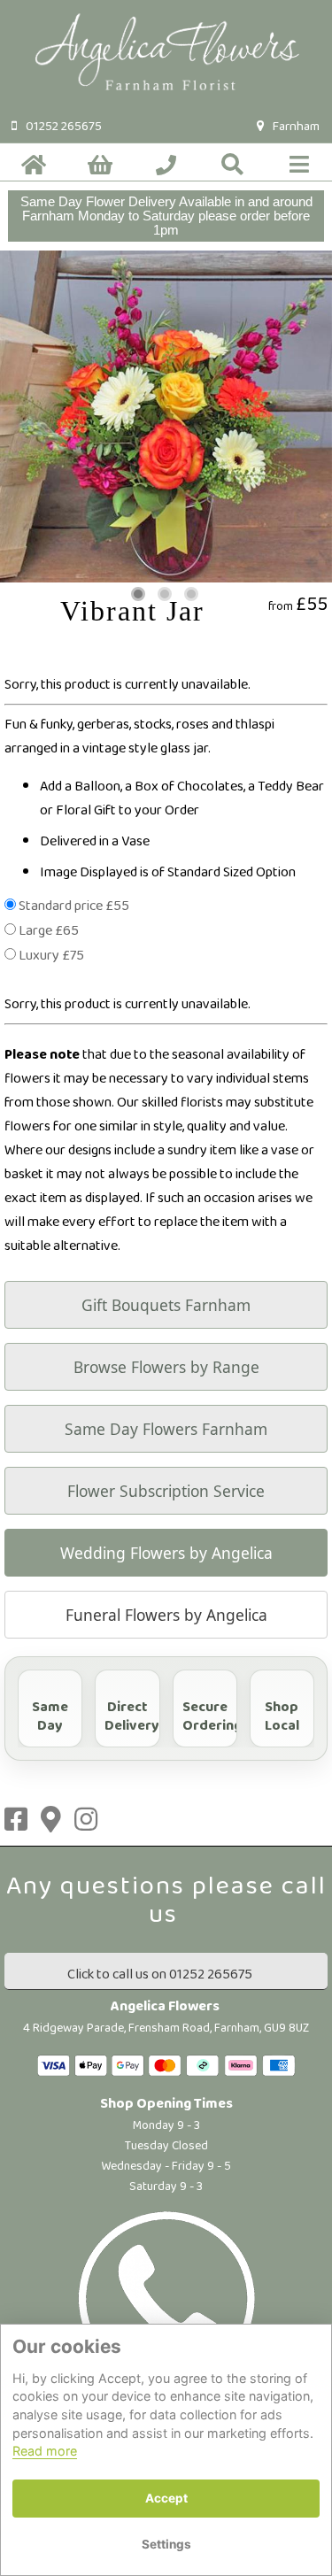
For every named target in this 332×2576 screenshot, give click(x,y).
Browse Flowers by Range (166, 1367)
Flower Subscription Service (166, 1491)
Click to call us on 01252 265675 (160, 1974)
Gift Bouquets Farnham (166, 1305)
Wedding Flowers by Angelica (166, 1553)
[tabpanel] (166, 416)
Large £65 (49, 931)
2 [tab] (165, 594)
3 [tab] (191, 594)
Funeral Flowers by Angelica (166, 1615)
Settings (166, 2544)
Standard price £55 (74, 906)
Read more (45, 2451)
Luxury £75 (51, 956)
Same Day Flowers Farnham (166, 1429)
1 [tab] (138, 594)
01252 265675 (64, 127)
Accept (166, 2498)
